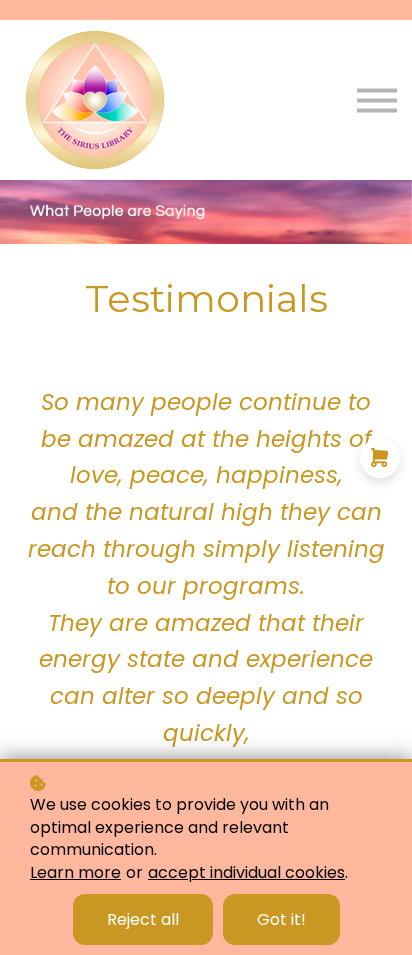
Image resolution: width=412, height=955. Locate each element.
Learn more (75, 873)
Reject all (143, 919)
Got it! (281, 919)
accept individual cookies (246, 873)
